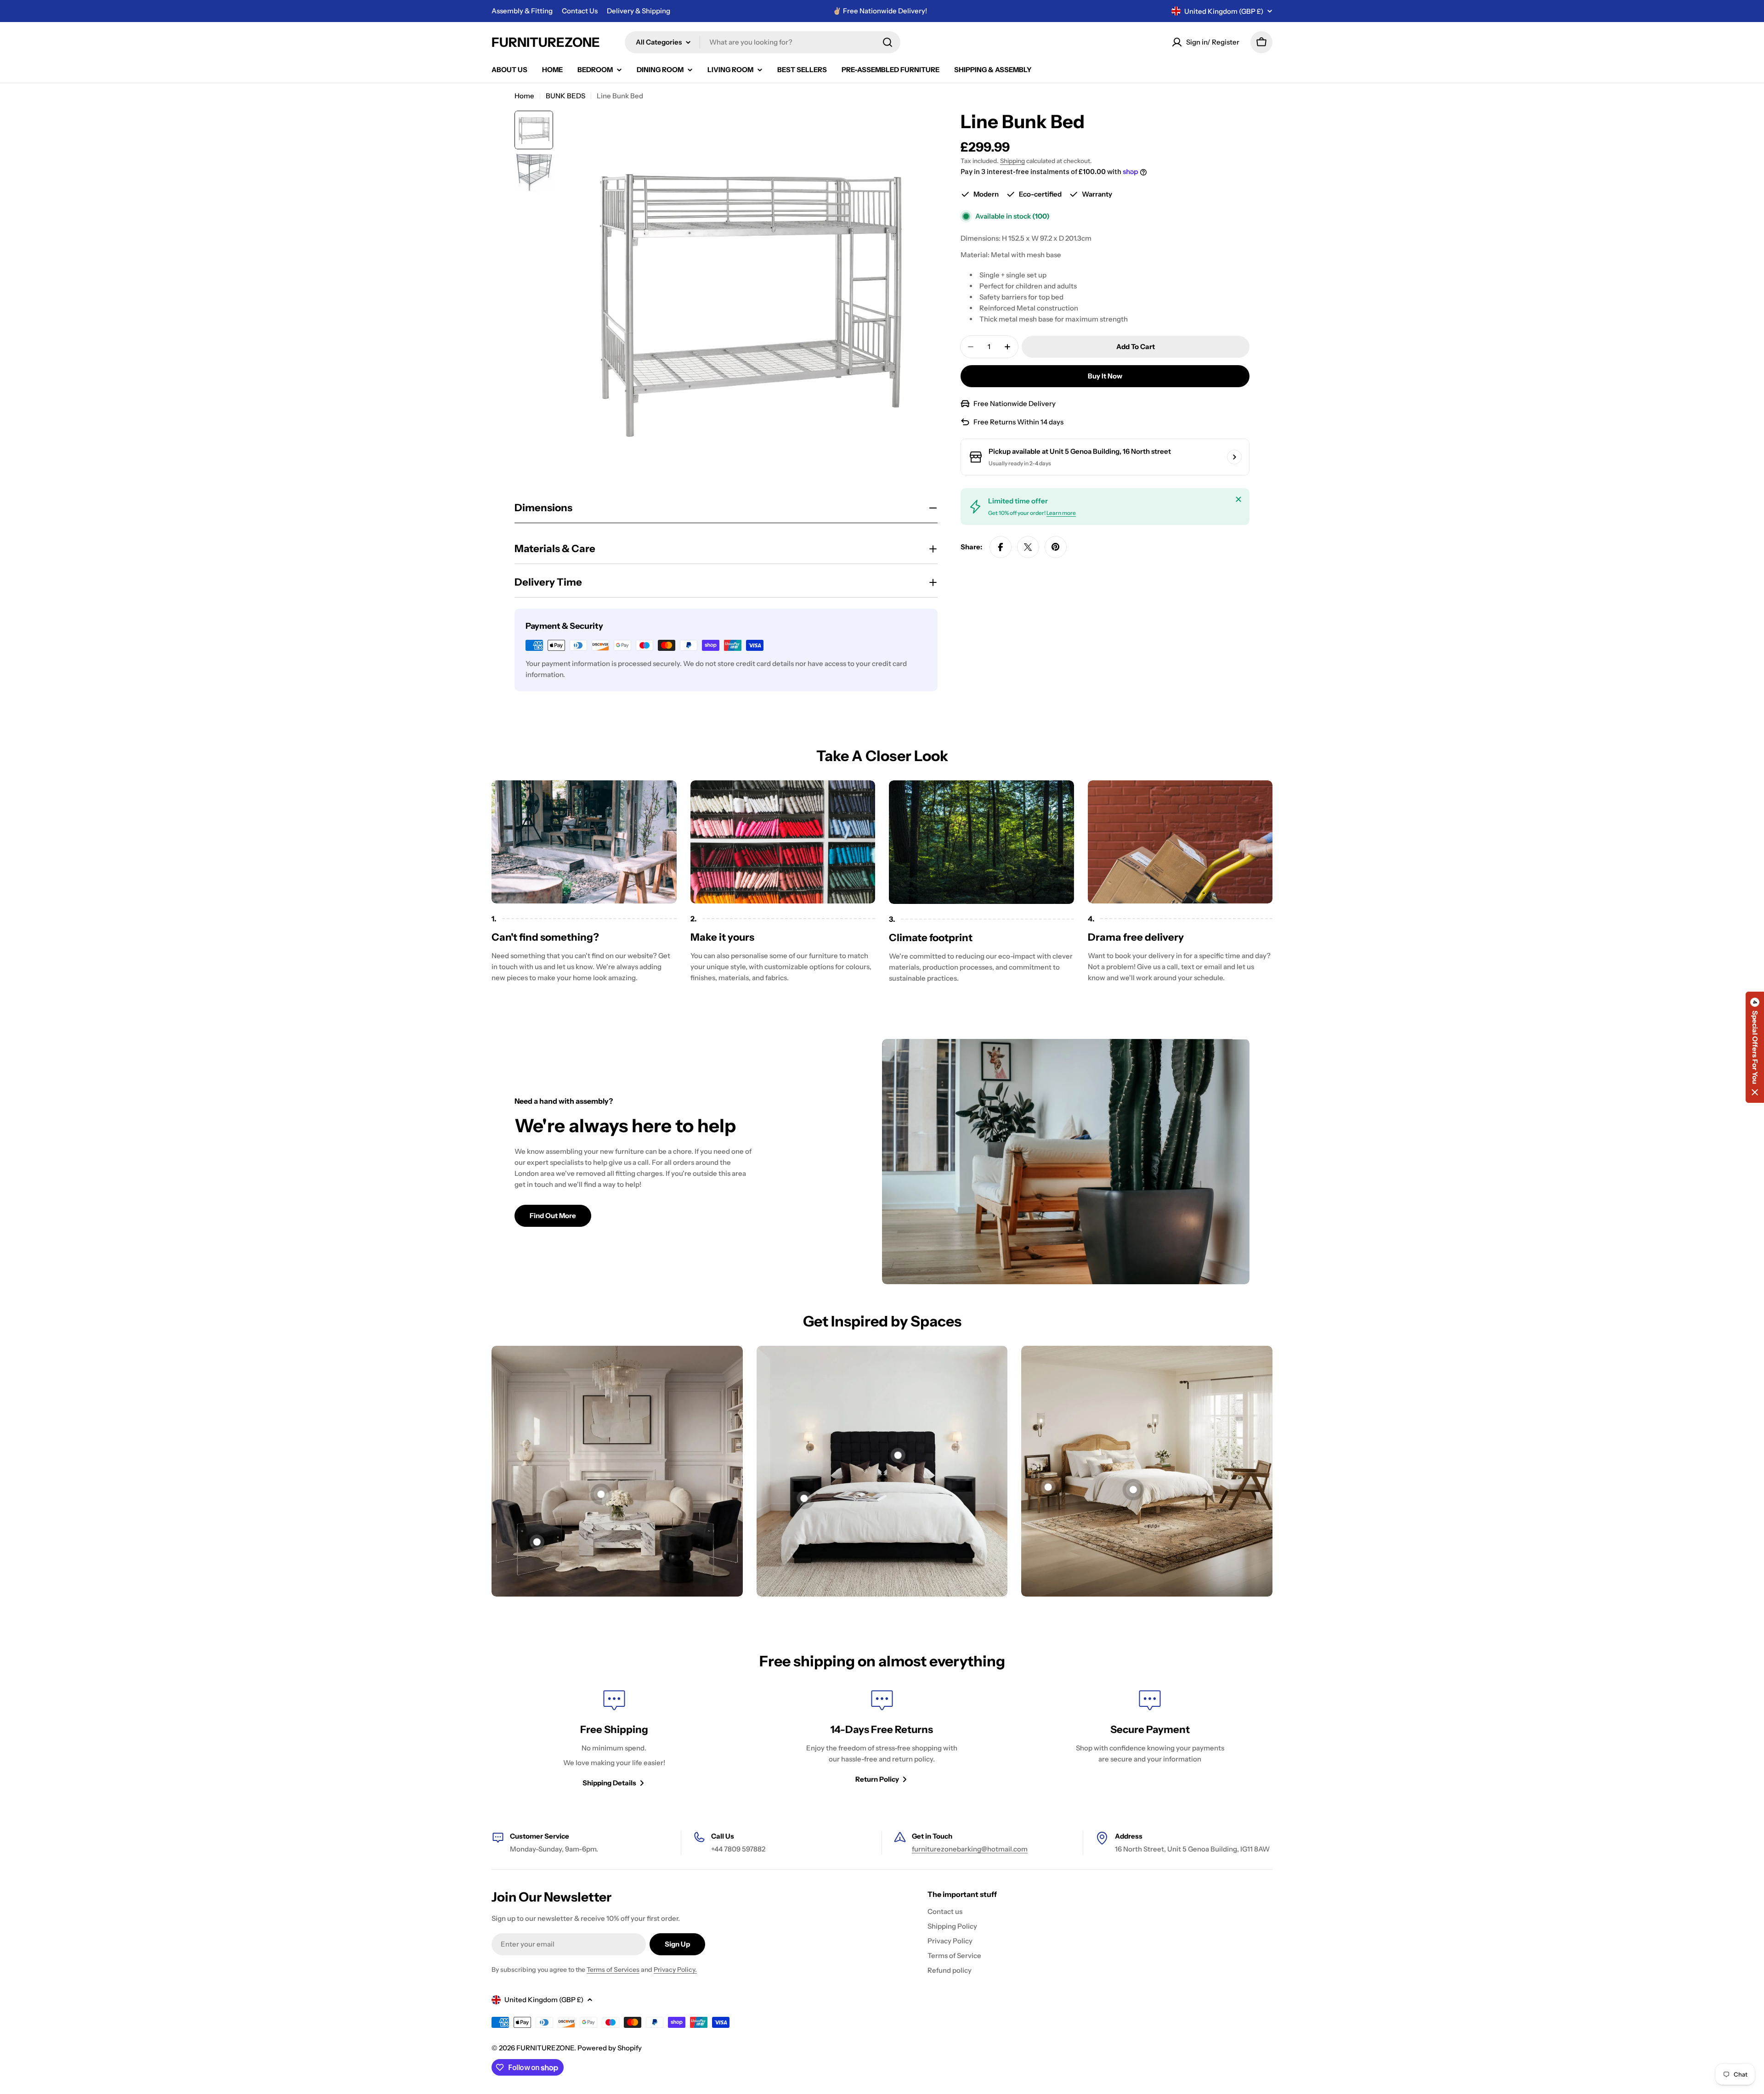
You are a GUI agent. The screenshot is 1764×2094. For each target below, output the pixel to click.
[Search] (888, 42)
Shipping (1012, 161)
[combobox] (763, 42)
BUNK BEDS (565, 96)
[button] (1755, 1047)
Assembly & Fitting (522, 11)
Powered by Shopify (610, 2048)
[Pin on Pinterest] (1056, 547)
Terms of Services (613, 1970)
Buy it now (1105, 376)
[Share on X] (1028, 547)
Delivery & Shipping (639, 11)
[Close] (1238, 499)
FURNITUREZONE (546, 42)
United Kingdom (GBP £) (1224, 11)
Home (524, 96)
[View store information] (1234, 457)
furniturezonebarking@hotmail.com (970, 1849)
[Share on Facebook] (1001, 547)
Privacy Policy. (675, 1970)
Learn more (1061, 513)
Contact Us (580, 11)
